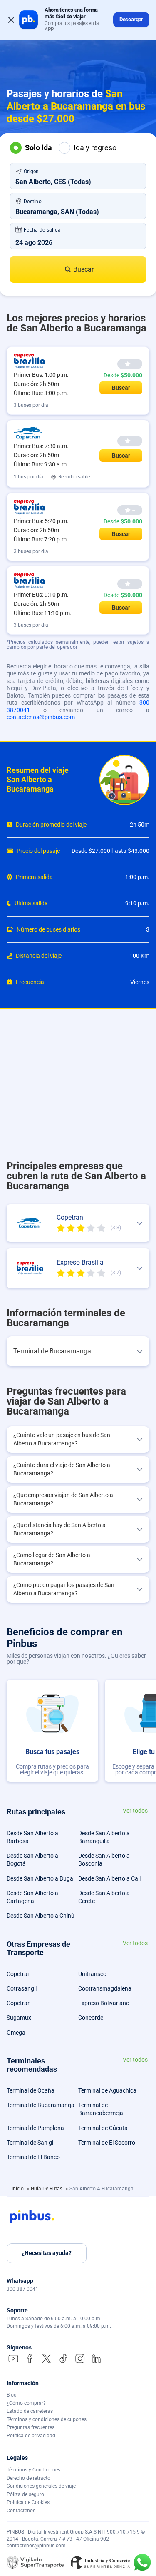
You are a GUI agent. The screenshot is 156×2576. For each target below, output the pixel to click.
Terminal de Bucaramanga (41, 2105)
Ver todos (135, 1811)
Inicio (18, 2189)
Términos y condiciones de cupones (47, 2419)
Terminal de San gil (31, 2143)
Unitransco (92, 1974)
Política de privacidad (31, 2436)
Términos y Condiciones (33, 2470)
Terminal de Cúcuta (103, 2128)
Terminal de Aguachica (107, 2090)
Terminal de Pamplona (35, 2128)
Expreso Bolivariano (104, 2003)
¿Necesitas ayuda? (47, 2253)
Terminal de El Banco (33, 2157)
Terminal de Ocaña (31, 2090)
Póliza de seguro (25, 2494)
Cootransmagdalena (105, 1988)
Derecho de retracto (28, 2478)
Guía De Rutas (47, 2189)
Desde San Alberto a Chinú (41, 1916)
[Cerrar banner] (11, 20)
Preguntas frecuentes (31, 2427)
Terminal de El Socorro (107, 2143)
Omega (16, 2033)
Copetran (19, 1974)
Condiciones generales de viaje (41, 2486)
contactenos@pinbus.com (41, 717)
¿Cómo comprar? (26, 2403)
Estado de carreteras (30, 2411)
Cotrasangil (22, 1988)
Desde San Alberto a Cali (109, 1878)
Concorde (91, 2018)
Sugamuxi (20, 2018)
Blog (12, 2395)
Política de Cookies (28, 2502)
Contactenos (21, 2511)
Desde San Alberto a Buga (40, 1878)
